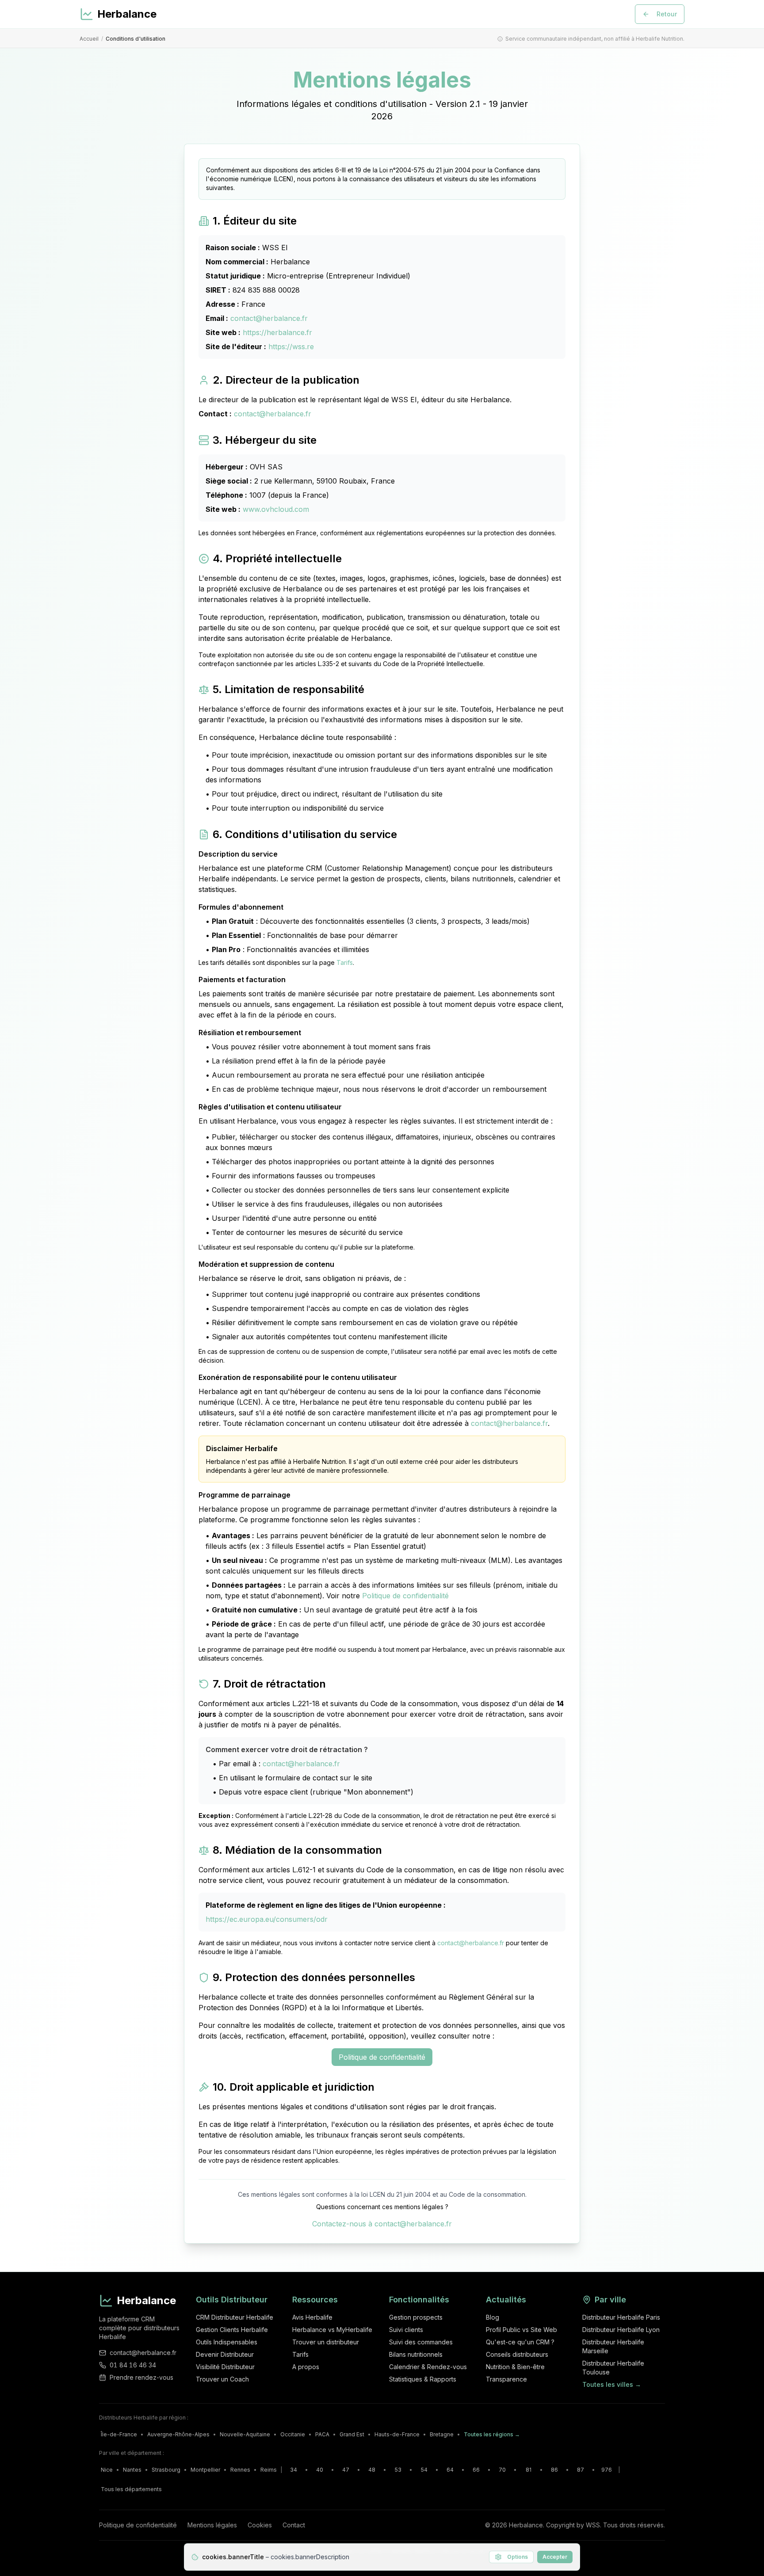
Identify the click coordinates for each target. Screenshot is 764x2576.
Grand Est (352, 2434)
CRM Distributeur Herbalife (235, 2317)
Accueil (89, 39)
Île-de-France (119, 2434)
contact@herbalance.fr (269, 318)
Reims (269, 2470)
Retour (667, 14)
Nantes (132, 2470)
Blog (493, 2317)
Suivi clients (406, 2330)
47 (346, 2470)
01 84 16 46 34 (133, 2365)
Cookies (260, 2525)
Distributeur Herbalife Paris (621, 2317)
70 (502, 2470)
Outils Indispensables (227, 2342)
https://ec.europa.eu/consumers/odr (267, 1919)
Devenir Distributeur (225, 2354)
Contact (294, 2525)
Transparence (506, 2379)
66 (476, 2470)
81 (529, 2470)
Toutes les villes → (612, 2384)
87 (581, 2470)
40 (320, 2470)
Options (518, 2557)
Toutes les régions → (492, 2434)
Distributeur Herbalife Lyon (621, 2330)
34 (294, 2470)
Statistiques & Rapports (423, 2379)
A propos (306, 2367)
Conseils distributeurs (517, 2354)
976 (607, 2470)
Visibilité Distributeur (225, 2367)
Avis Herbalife (312, 2317)
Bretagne (442, 2434)
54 (424, 2470)
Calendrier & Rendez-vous (428, 2367)
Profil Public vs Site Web (521, 2330)
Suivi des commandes (421, 2342)
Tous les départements (131, 2489)
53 (398, 2470)
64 (450, 2470)
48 (372, 2470)
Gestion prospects (416, 2317)
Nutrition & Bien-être (515, 2367)
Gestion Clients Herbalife (232, 2330)
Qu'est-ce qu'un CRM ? (520, 2342)
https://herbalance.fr (277, 332)
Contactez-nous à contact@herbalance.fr (382, 2224)
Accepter (555, 2557)
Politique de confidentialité (405, 1596)
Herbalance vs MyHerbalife (332, 2330)
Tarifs (345, 962)
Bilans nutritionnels (416, 2354)
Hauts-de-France (397, 2434)
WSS (593, 2525)
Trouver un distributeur (326, 2342)
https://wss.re (291, 347)
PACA (322, 2434)
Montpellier (205, 2470)
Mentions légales (212, 2525)
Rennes (240, 2470)
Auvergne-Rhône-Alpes (178, 2434)
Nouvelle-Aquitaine (245, 2434)
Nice (107, 2470)
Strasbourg (166, 2470)
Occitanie (293, 2434)
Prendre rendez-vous (141, 2377)
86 (554, 2470)
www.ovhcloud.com (276, 509)
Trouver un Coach (222, 2379)
